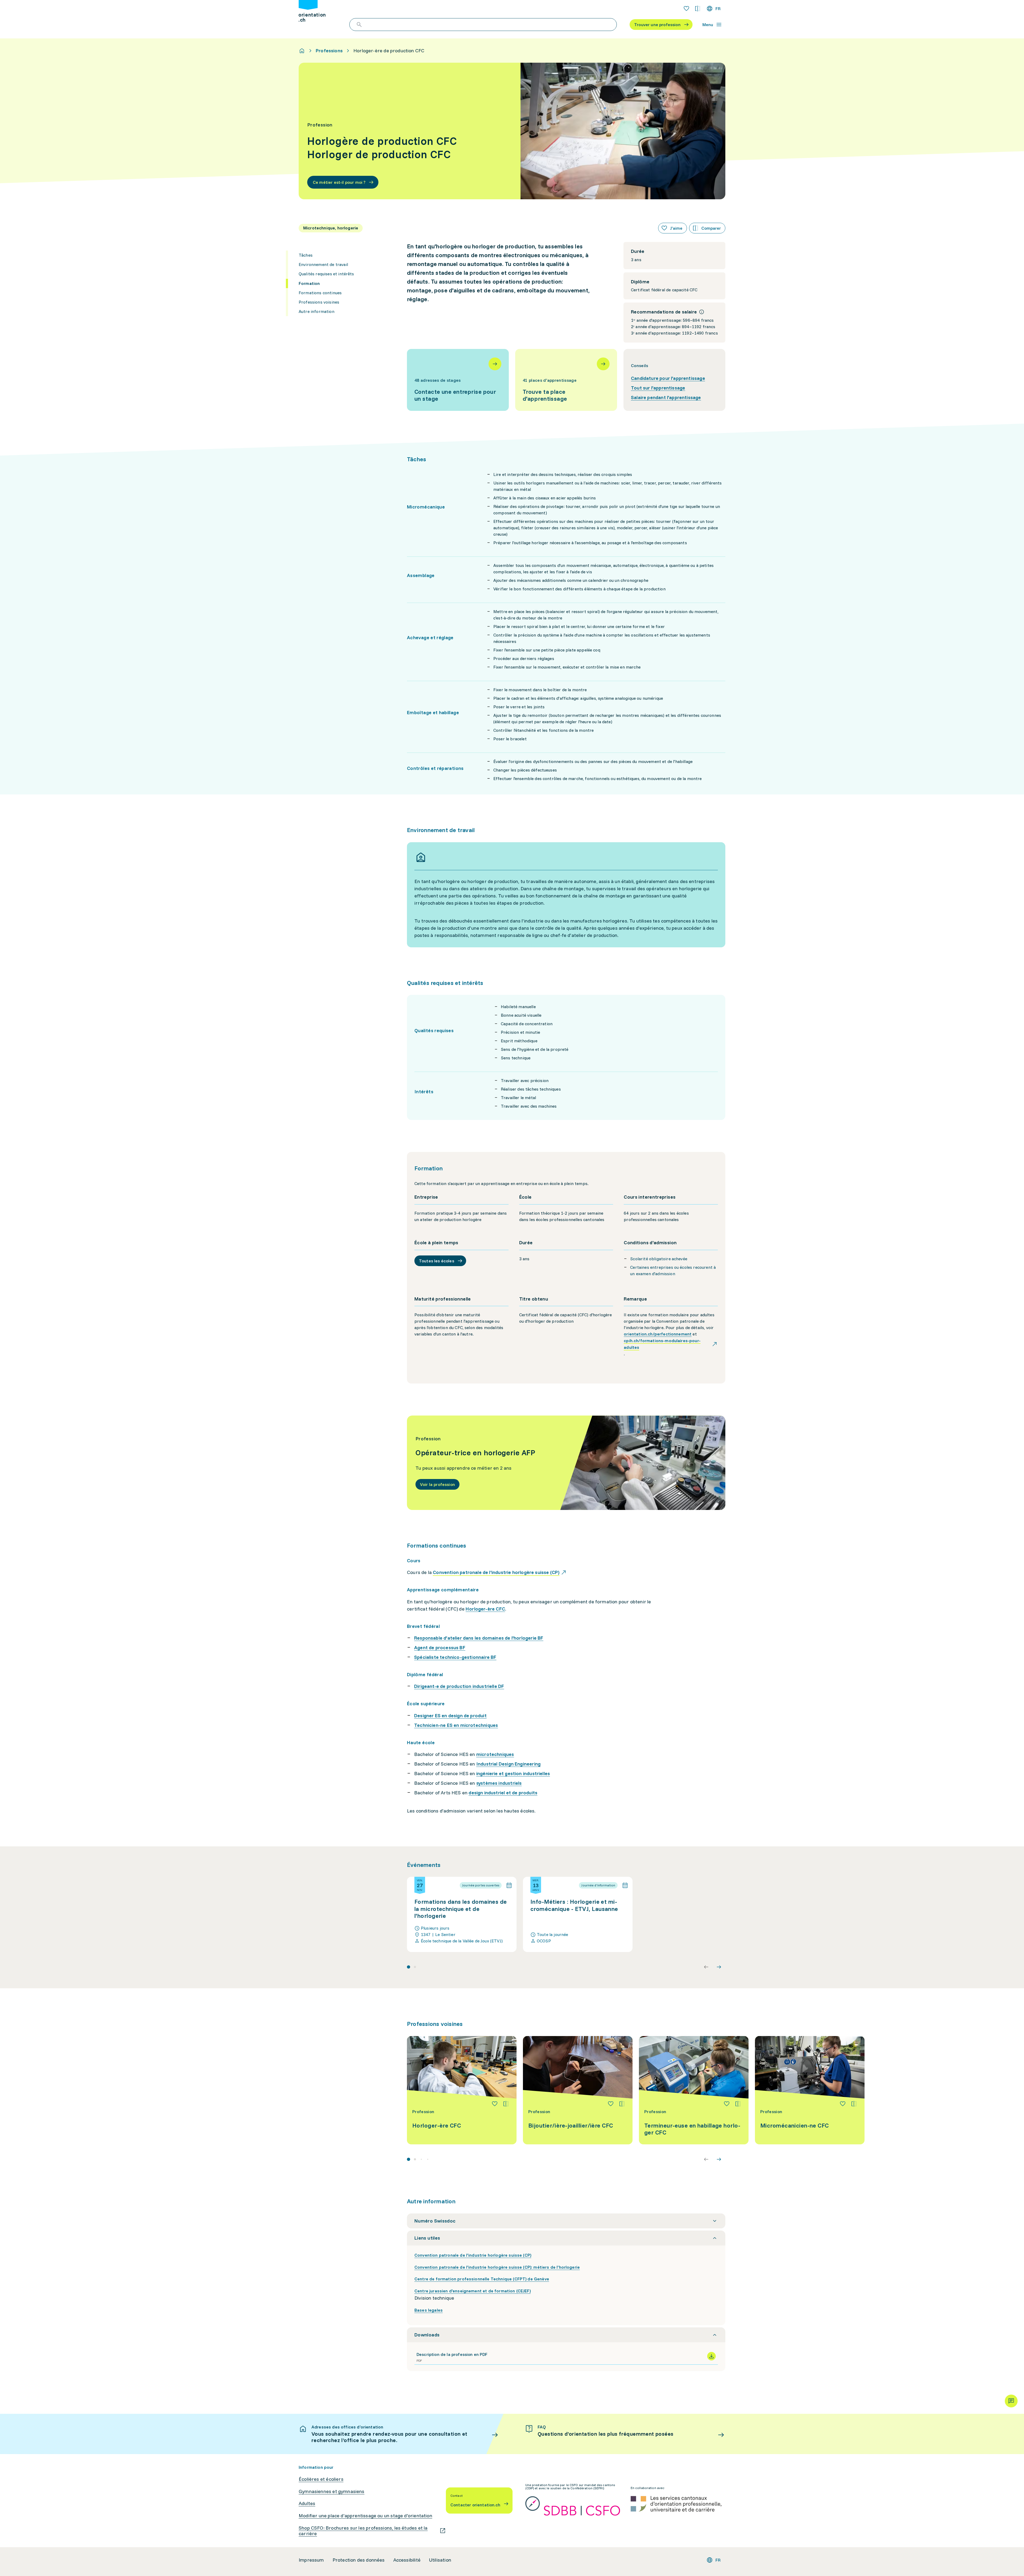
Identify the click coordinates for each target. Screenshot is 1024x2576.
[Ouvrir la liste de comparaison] (698, 9)
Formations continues (320, 293)
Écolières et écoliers (321, 2479)
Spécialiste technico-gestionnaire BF (455, 1657)
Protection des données (359, 2560)
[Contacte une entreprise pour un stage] (458, 380)
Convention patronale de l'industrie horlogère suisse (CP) (473, 2255)
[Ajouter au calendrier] (509, 1885)
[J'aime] (495, 2104)
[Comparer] (506, 2104)
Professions (329, 51)
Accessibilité (407, 2560)
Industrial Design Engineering (508, 1764)
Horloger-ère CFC (485, 1609)
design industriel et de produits (503, 1793)
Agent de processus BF (440, 1647)
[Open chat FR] (1011, 2401)
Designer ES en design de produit (450, 1716)
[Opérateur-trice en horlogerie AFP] (566, 1463)
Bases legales (429, 2310)
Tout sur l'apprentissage (658, 388)
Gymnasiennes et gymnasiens (332, 2491)
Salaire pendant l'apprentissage (666, 397)
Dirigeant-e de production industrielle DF (459, 1686)
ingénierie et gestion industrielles (513, 1773)
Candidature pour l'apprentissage (668, 378)
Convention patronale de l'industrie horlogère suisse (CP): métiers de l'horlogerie (497, 2267)
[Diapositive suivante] (719, 1967)
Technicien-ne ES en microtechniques (456, 1725)
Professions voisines (319, 302)
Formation (309, 283)
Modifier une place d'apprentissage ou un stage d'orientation (365, 2516)
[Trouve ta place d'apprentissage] (566, 380)
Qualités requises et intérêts (326, 274)
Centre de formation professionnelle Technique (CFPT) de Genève (482, 2279)
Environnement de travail (323, 264)
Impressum (311, 2560)
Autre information (317, 311)
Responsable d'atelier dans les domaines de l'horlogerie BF (479, 1638)
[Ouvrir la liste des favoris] (686, 9)
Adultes (307, 2503)
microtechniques (495, 1754)
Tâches (306, 255)
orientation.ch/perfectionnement (658, 1334)
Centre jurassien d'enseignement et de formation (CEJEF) (473, 2291)
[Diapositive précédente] (706, 1967)
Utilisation (440, 2560)
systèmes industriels (499, 1783)
